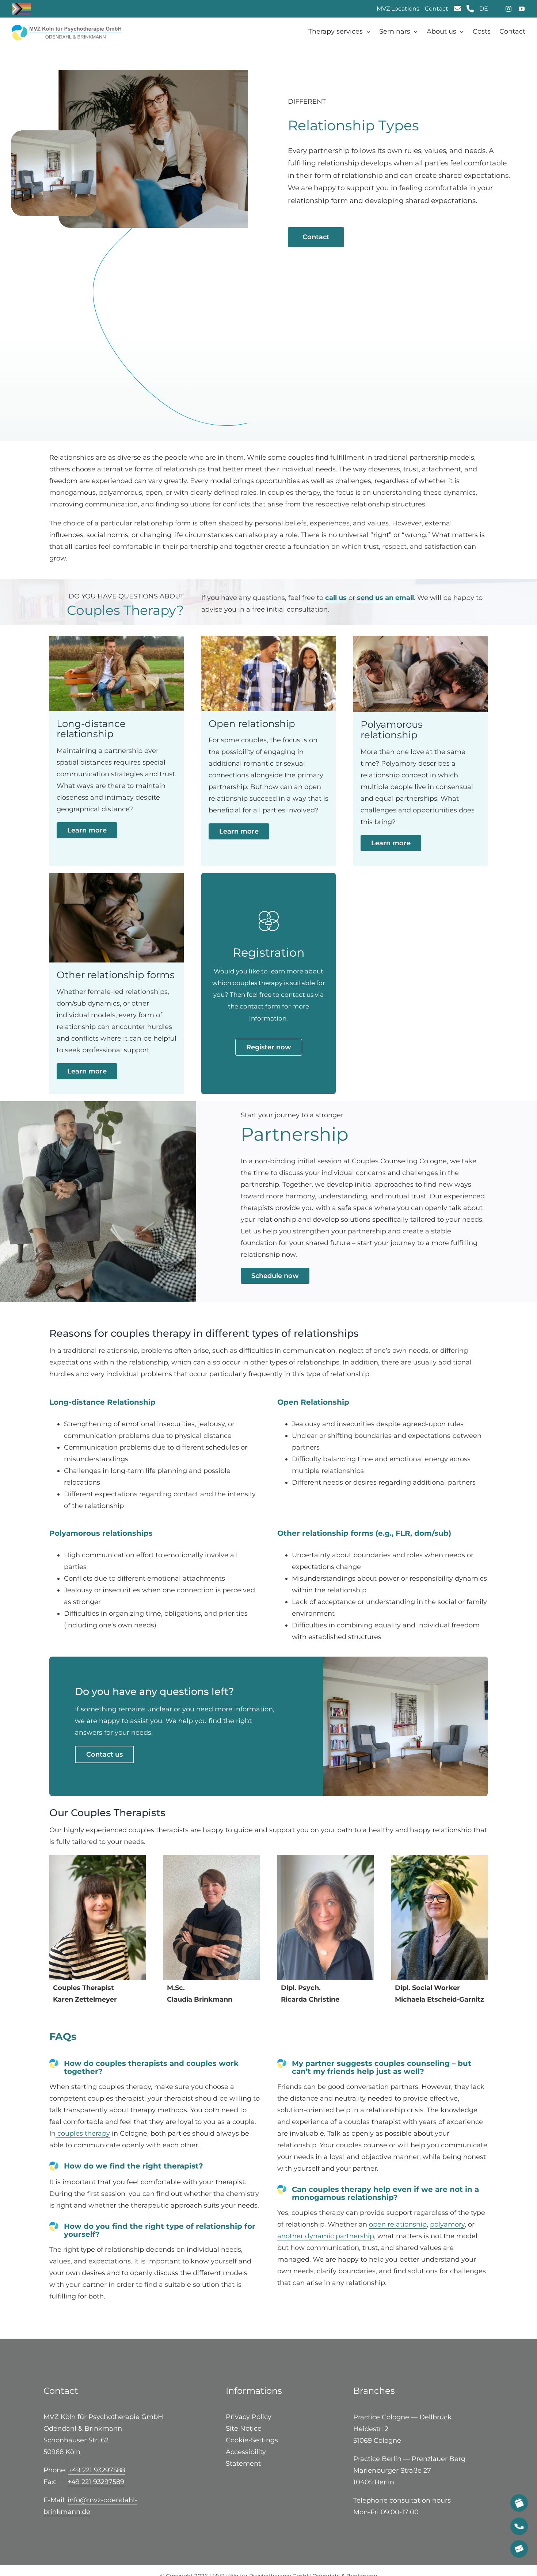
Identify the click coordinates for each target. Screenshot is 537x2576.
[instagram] (509, 9)
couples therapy (83, 2133)
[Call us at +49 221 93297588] (519, 2526)
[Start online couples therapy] (519, 2503)
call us (336, 598)
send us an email (385, 598)
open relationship (398, 2224)
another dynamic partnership (326, 2236)
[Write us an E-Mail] (457, 9)
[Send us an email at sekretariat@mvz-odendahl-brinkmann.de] (519, 2549)
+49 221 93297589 (96, 2482)
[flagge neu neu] (66, 28)
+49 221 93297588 (97, 2470)
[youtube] (522, 9)
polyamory (447, 2224)
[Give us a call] (470, 9)
